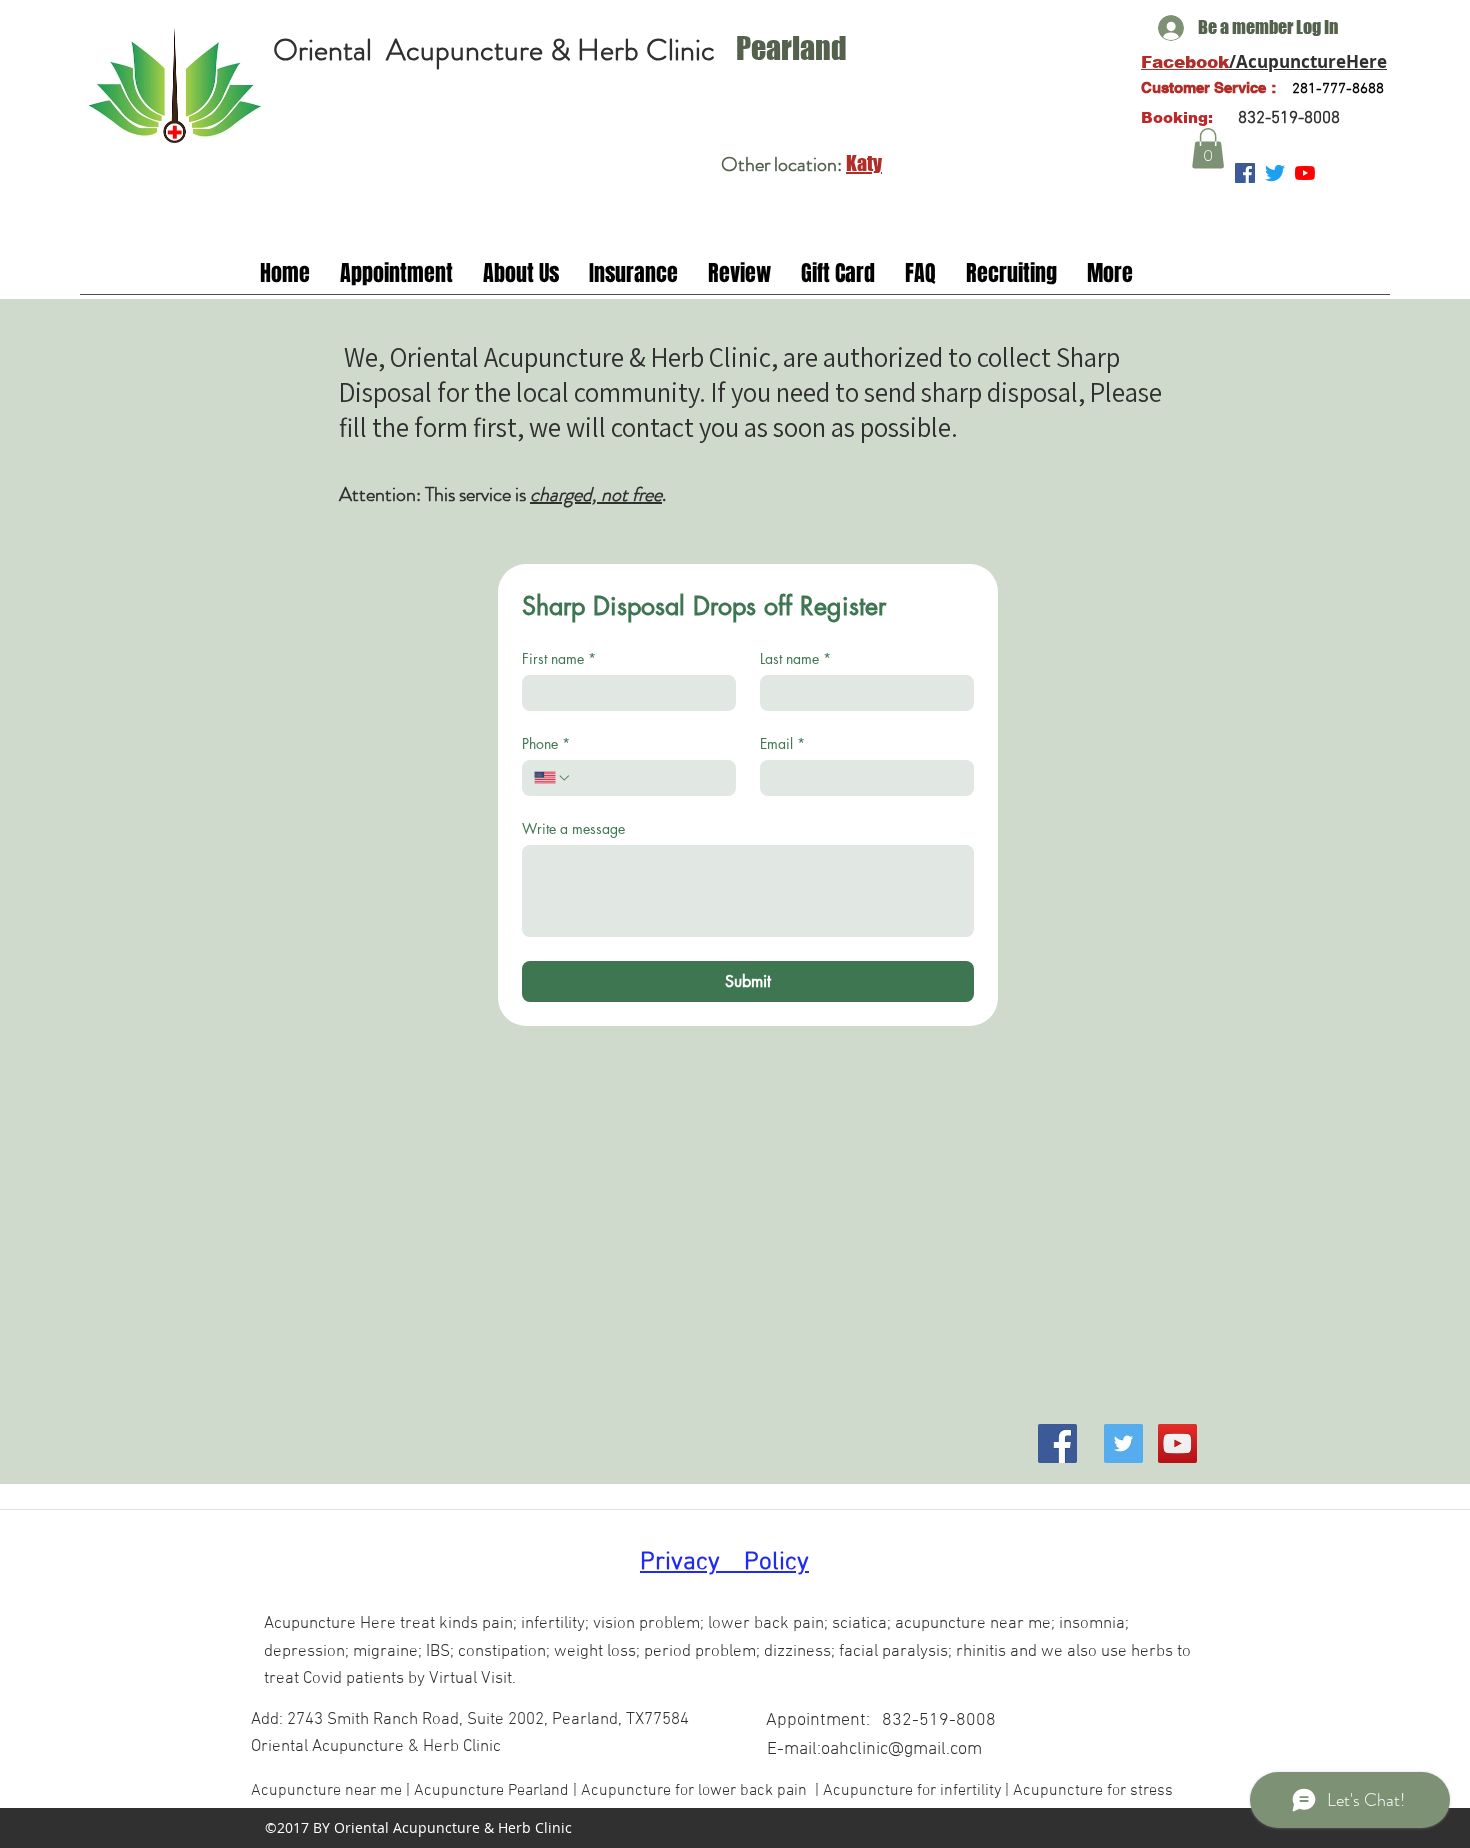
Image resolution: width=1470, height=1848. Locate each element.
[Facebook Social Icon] (1245, 173)
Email (782, 743)
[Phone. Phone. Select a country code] (553, 778)
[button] (1208, 148)
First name (559, 658)
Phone (546, 743)
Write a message (573, 828)
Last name (795, 658)
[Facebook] (1057, 1443)
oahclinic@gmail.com (901, 1749)
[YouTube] (1305, 173)
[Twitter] (1275, 173)
